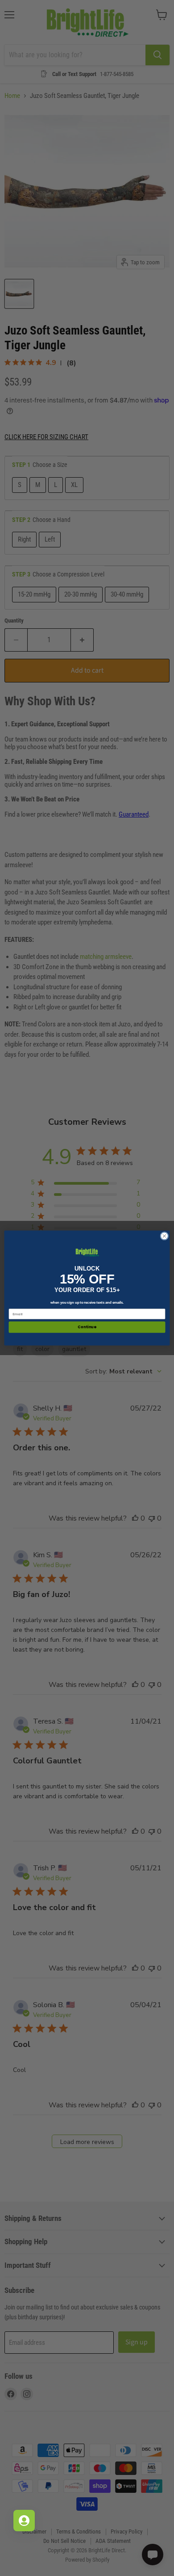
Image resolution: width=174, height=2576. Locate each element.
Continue (87, 1327)
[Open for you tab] (24, 2521)
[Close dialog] (164, 1236)
